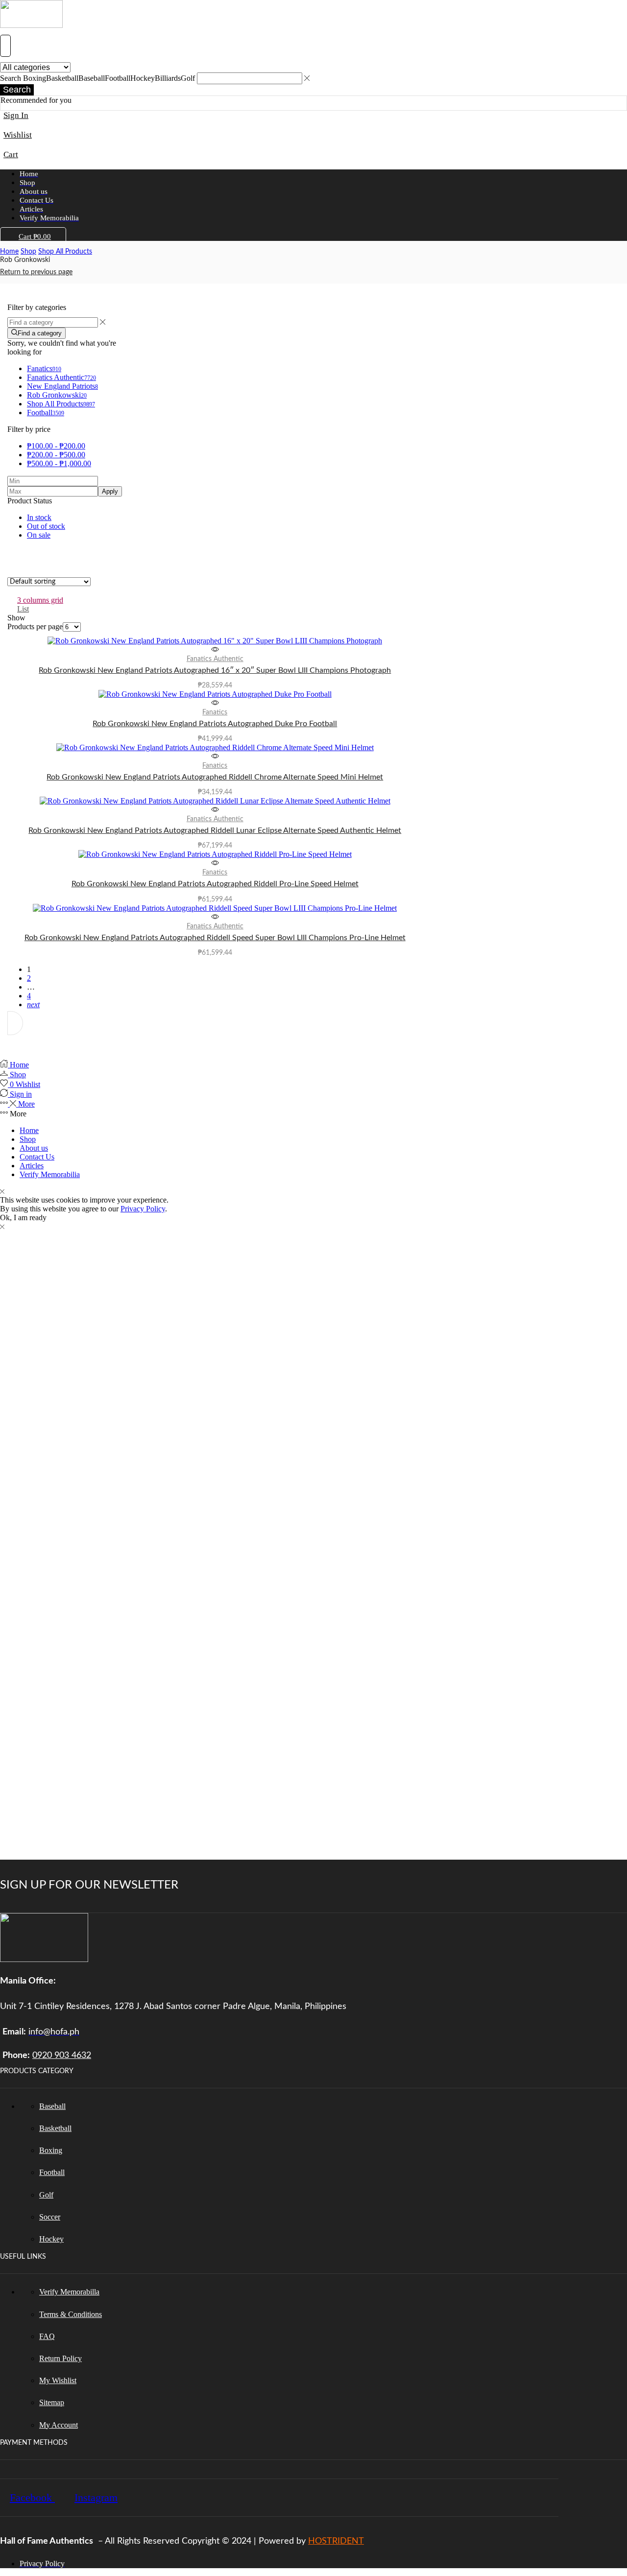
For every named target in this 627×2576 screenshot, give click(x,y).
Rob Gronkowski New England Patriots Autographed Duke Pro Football (215, 724)
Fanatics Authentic (61, 377)
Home (9, 252)
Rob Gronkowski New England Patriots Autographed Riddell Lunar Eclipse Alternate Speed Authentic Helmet (215, 830)
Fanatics (44, 368)
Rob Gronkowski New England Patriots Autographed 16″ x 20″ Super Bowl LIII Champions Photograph (215, 670)
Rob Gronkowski (57, 395)
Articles (32, 1166)
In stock (39, 517)
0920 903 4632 (62, 2055)
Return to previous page (36, 272)
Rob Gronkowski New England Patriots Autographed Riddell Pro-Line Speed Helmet (215, 884)
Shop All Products (65, 252)
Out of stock (46, 526)
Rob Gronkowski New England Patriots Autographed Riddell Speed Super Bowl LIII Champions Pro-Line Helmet (215, 938)
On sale (39, 535)
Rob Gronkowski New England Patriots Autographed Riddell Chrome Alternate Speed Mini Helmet (215, 777)
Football (46, 413)
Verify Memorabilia (50, 1174)
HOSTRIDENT (336, 2541)
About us (34, 1148)
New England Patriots (62, 386)
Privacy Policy (143, 1209)
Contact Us (37, 1157)
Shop (28, 252)
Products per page (35, 626)
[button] (5, 46)
